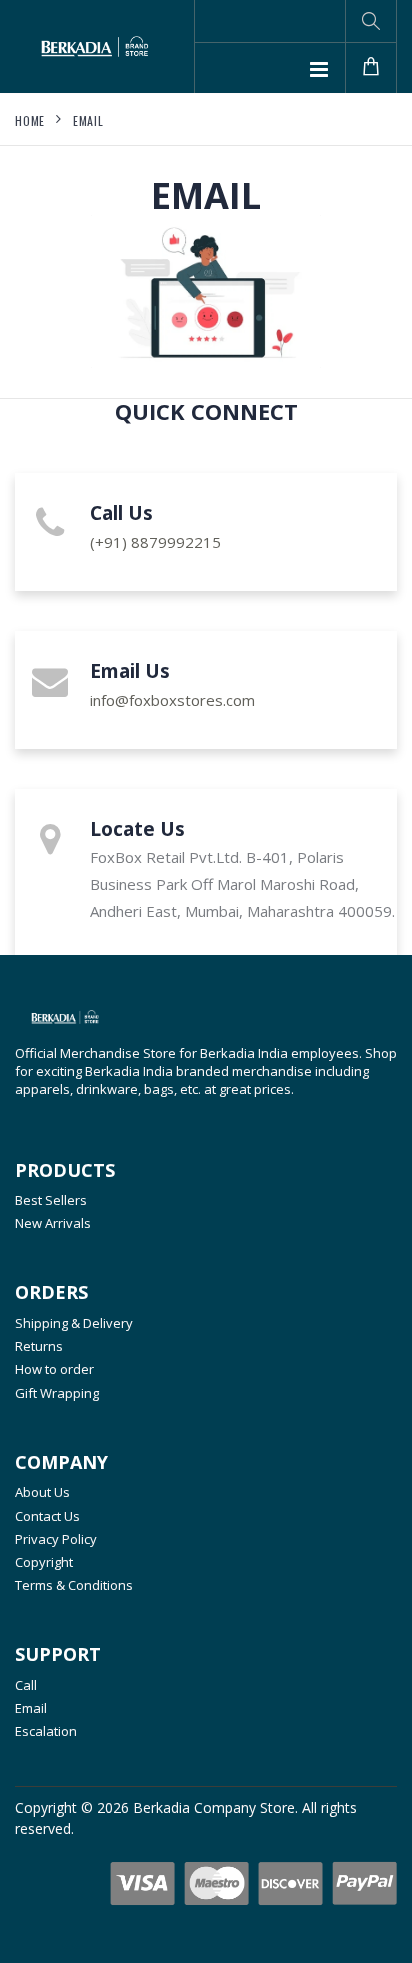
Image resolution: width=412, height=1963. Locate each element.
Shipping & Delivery (74, 1323)
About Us (42, 1492)
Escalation (46, 1731)
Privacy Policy (56, 1539)
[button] (371, 21)
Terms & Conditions (74, 1585)
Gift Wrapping (57, 1393)
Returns (39, 1346)
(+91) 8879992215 (155, 542)
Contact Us (47, 1516)
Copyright (44, 1562)
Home (30, 120)
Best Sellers (51, 1200)
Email (88, 120)
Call (26, 1685)
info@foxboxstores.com (172, 700)
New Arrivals (53, 1223)
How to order (54, 1369)
